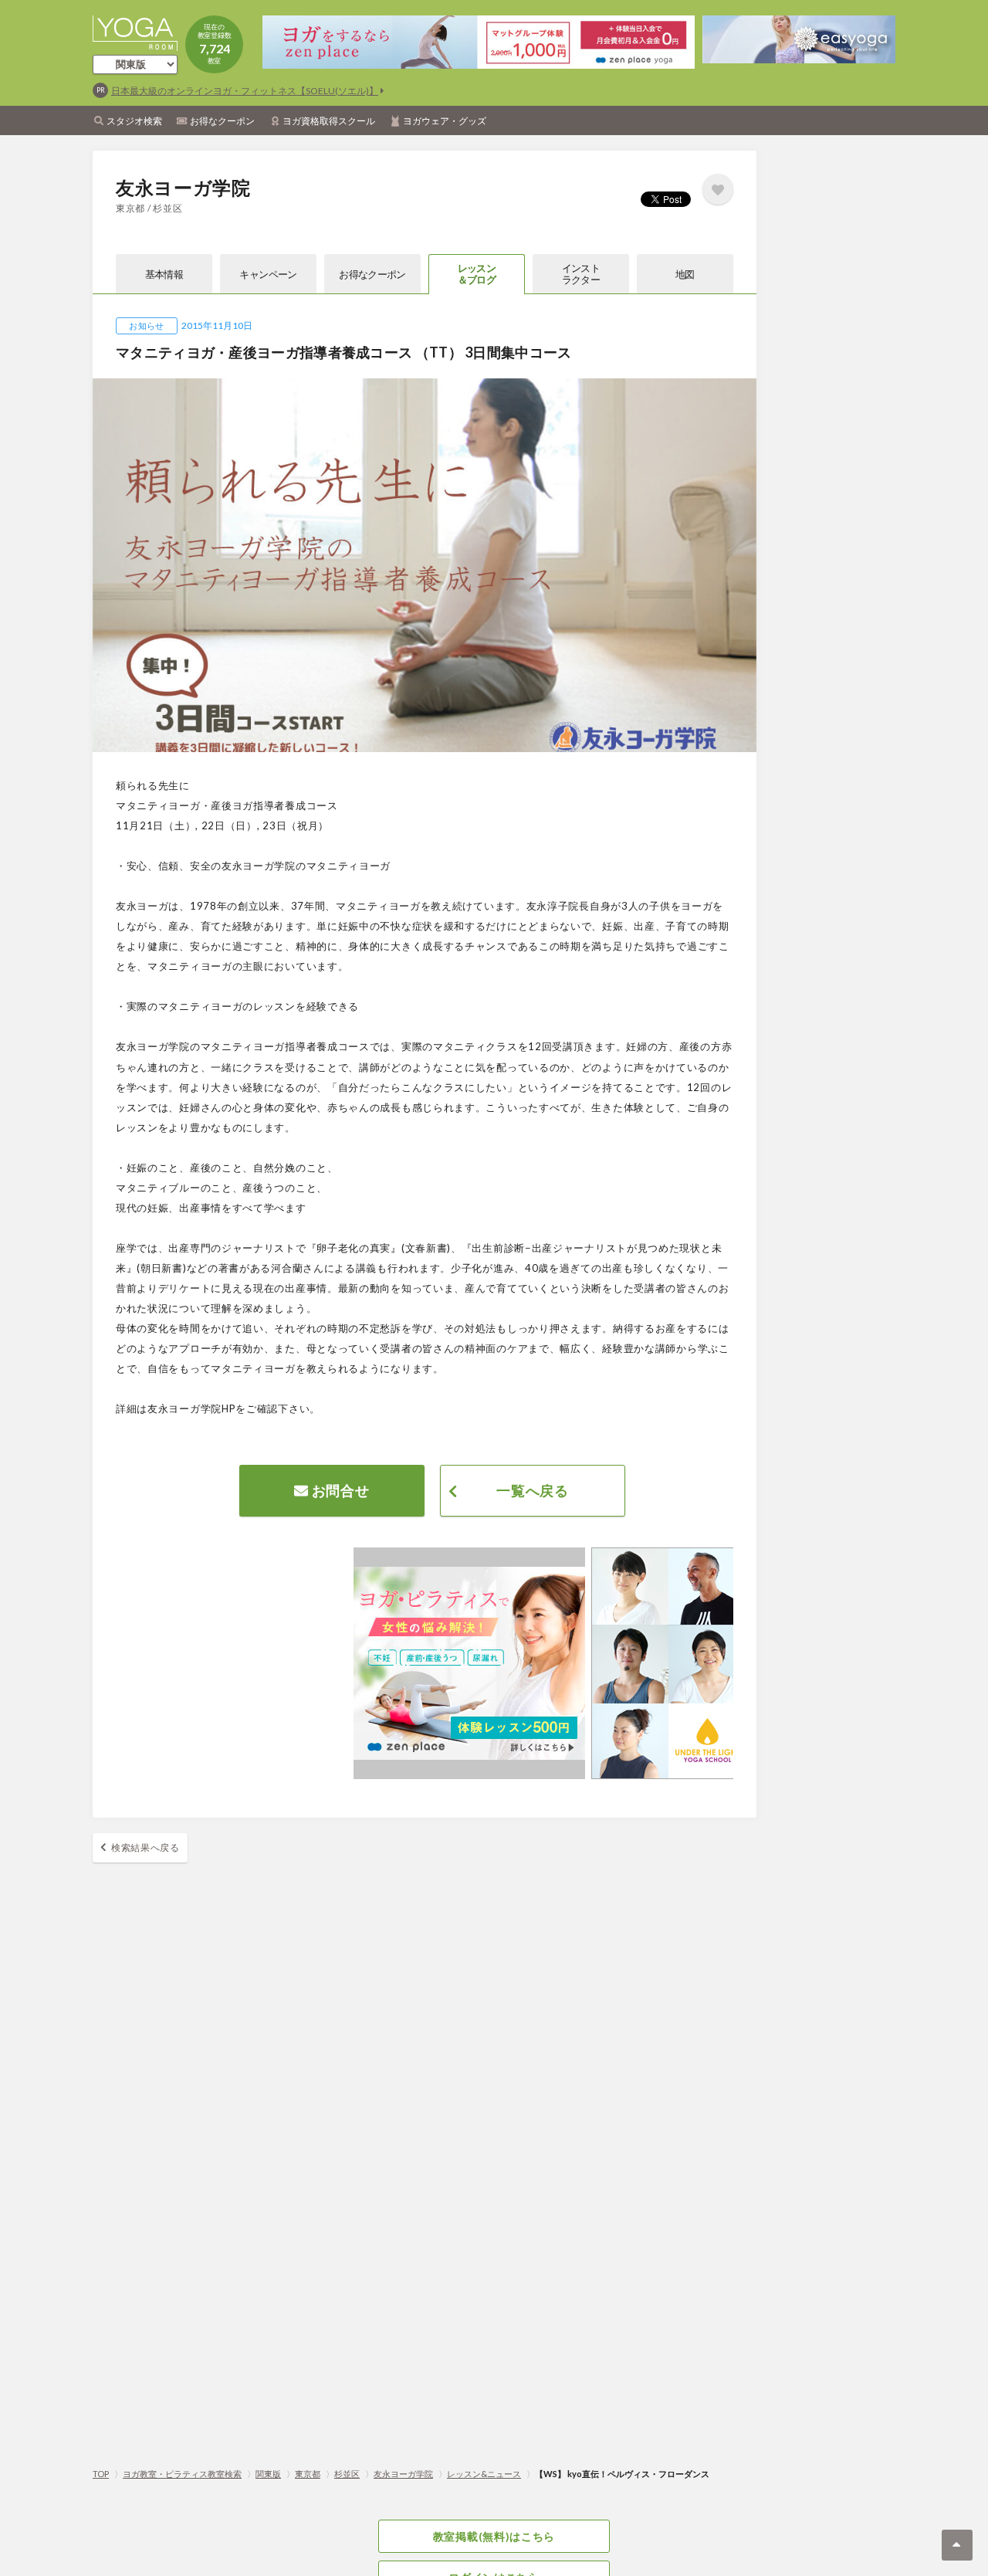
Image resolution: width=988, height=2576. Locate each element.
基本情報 (164, 274)
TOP (101, 2474)
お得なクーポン (222, 121)
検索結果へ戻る (145, 1847)
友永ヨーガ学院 (403, 2474)
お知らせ (146, 325)
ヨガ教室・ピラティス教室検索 (182, 2474)
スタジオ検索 (134, 121)
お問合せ (339, 1490)
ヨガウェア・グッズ (445, 121)
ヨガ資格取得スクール (329, 121)
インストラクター (581, 274)
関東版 (268, 2474)
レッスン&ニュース (484, 2474)
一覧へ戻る (533, 1490)
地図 (685, 274)
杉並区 (347, 2474)
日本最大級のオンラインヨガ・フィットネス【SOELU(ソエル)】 (245, 91)
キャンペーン (268, 274)
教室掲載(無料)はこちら (494, 2536)
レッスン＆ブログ (477, 274)
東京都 (308, 2474)
